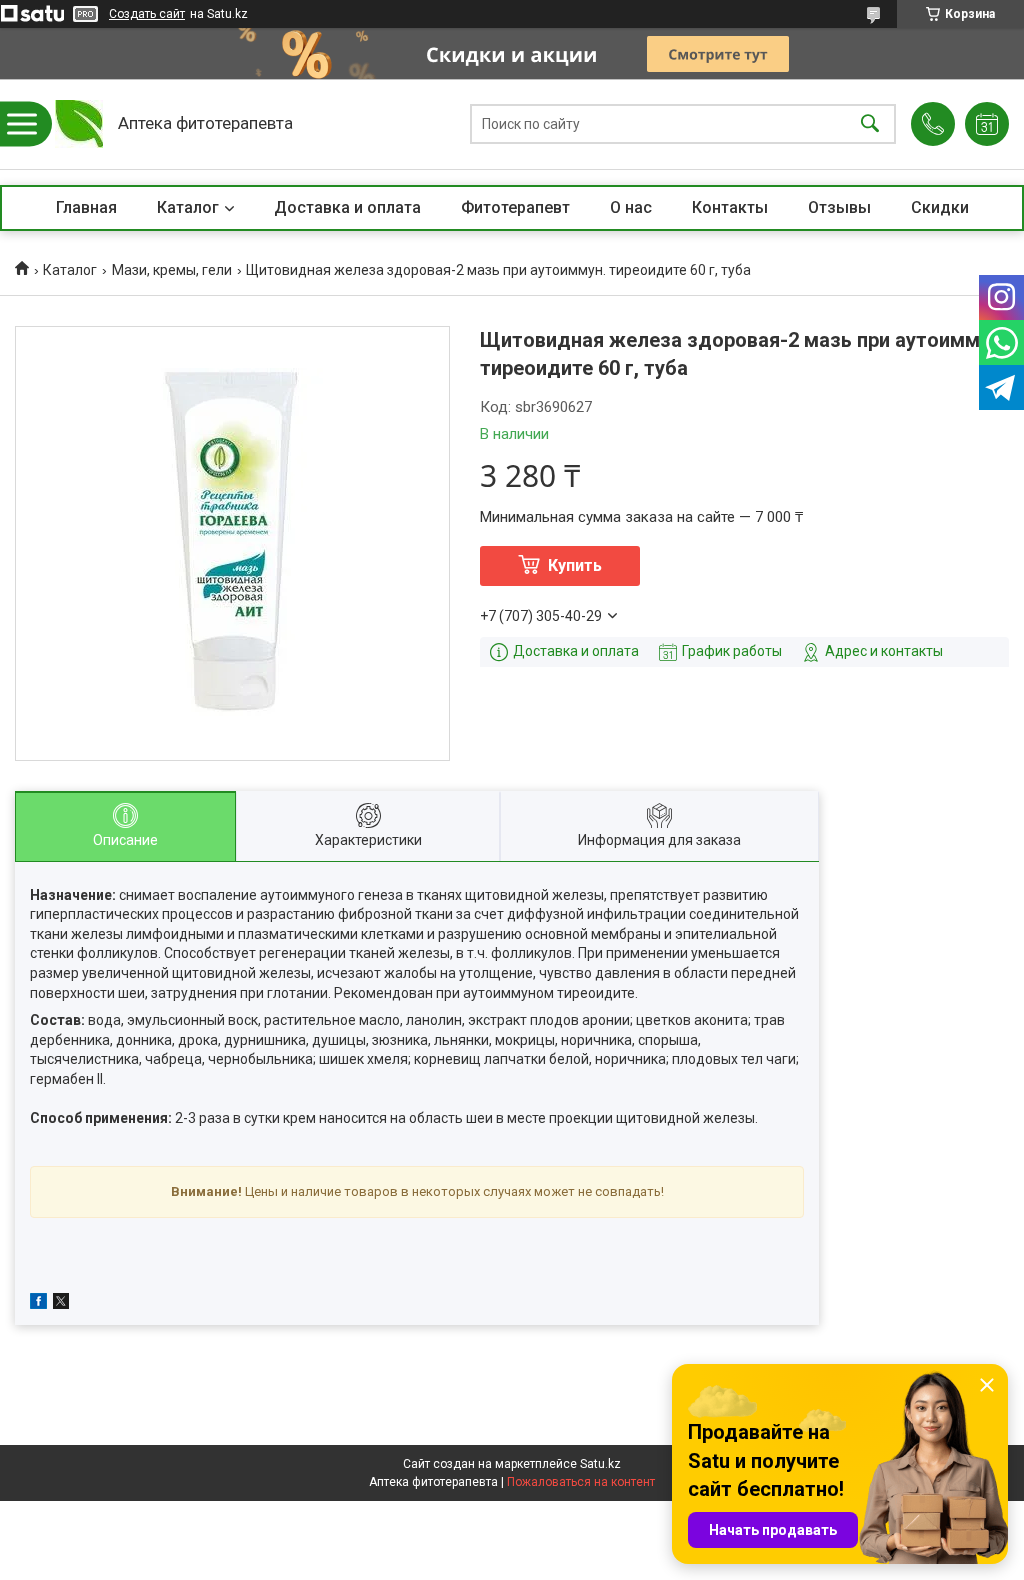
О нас (631, 207)
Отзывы (839, 207)
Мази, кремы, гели (172, 270)
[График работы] (987, 124)
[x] (61, 1304)
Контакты (730, 207)
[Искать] (870, 124)
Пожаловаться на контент (581, 1482)
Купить (575, 565)
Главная (86, 207)
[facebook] (38, 1304)
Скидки (940, 207)
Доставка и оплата (347, 207)
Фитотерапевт (515, 207)
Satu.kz (600, 1464)
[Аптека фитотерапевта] (79, 124)
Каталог (188, 207)
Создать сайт (147, 14)
